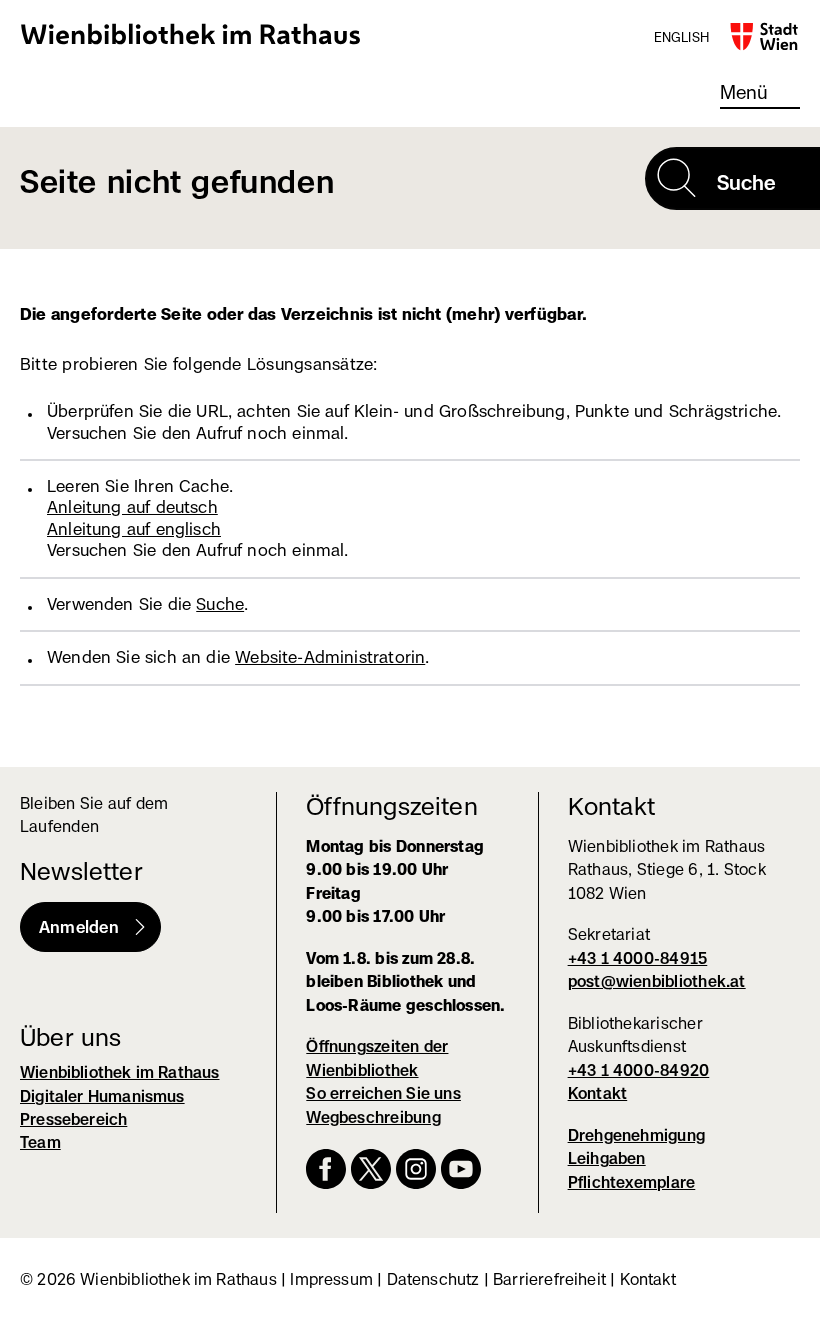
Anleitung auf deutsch (132, 507)
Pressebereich (73, 1119)
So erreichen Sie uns (383, 1093)
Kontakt (598, 1093)
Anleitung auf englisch (134, 529)
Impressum (331, 1279)
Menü (744, 92)
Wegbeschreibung (373, 1117)
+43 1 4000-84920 (639, 1070)
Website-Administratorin (330, 657)
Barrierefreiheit (549, 1279)
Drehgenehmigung (636, 1135)
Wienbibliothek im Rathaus (191, 33)
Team (40, 1142)
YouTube (461, 1169)
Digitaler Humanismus (102, 1096)
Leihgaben (607, 1158)
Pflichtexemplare (632, 1182)
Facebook (326, 1169)
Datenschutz (433, 1279)
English (681, 37)
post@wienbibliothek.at (657, 981)
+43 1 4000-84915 (638, 958)
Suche (220, 604)
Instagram (416, 1169)
